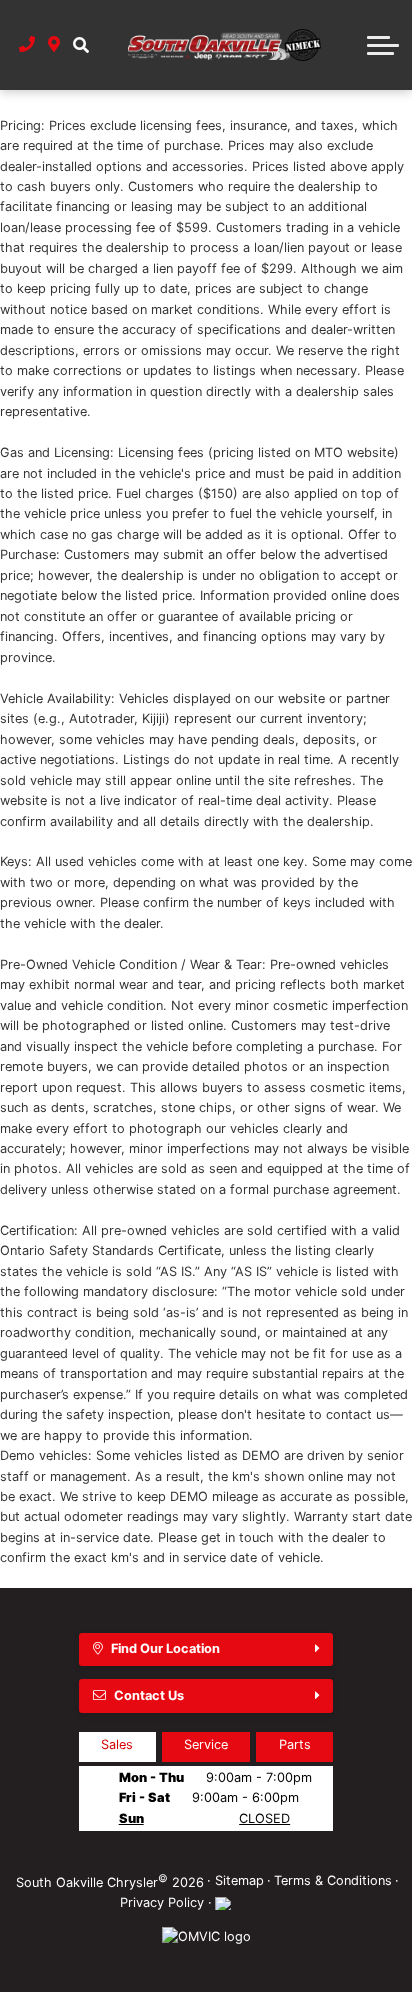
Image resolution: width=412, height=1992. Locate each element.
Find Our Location (165, 1648)
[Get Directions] (54, 45)
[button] (80, 45)
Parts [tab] (295, 1744)
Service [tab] (206, 1744)
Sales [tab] (117, 1744)
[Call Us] (27, 45)
